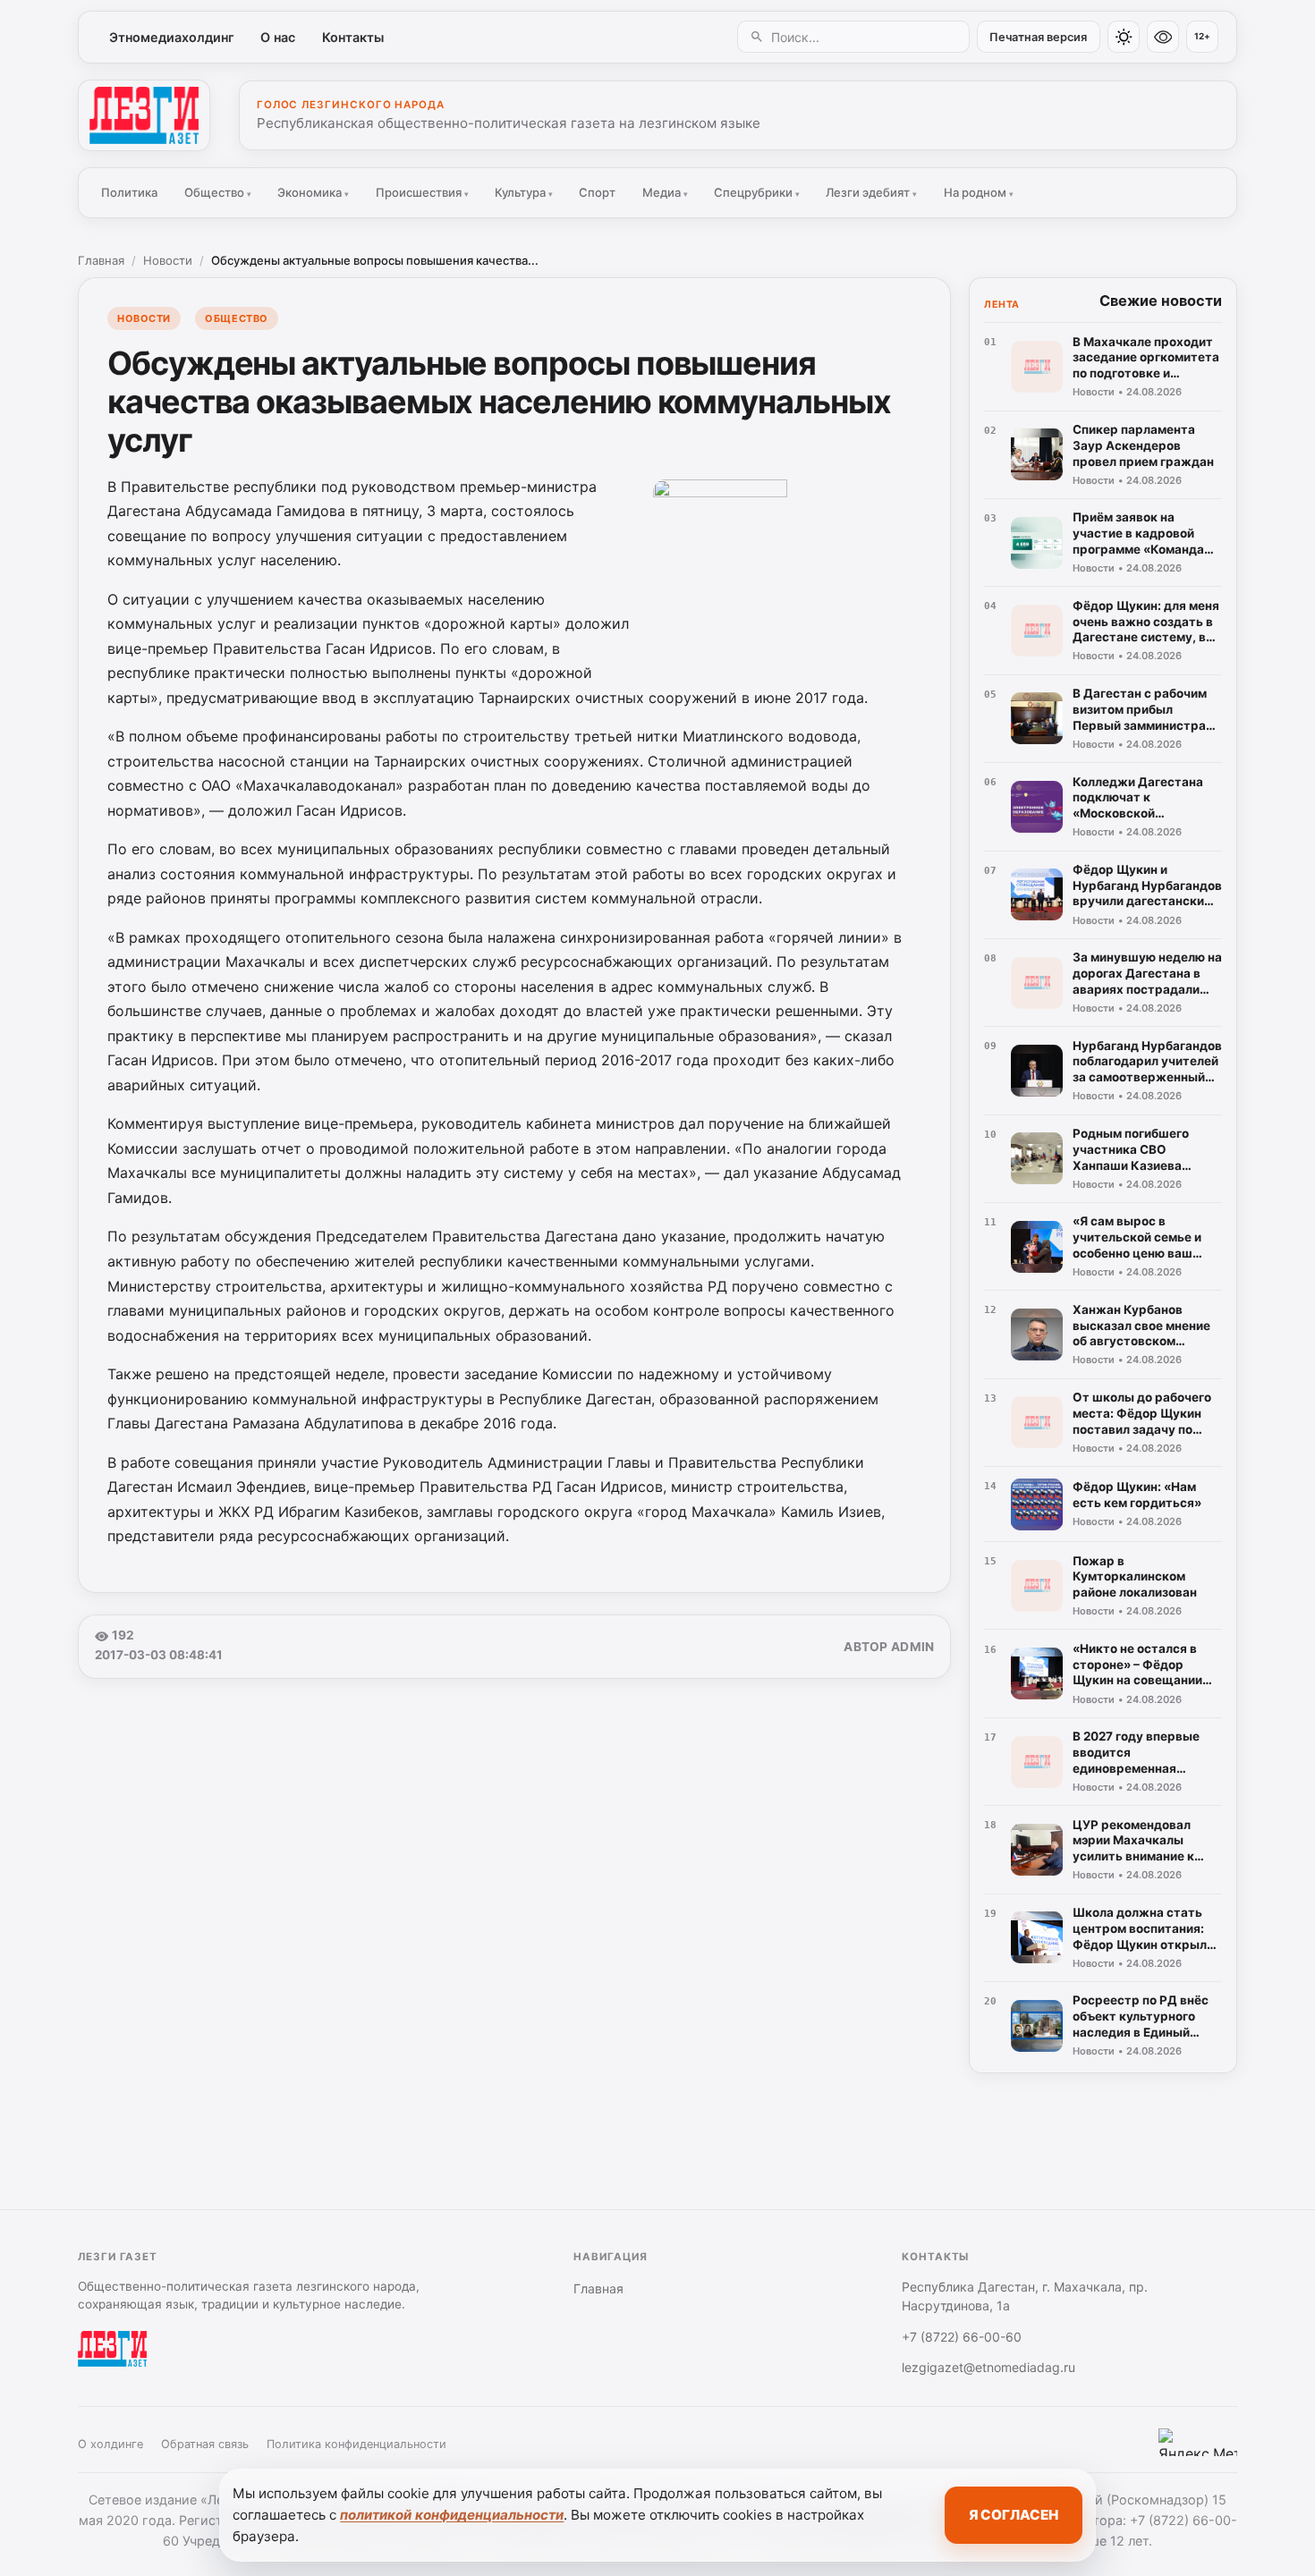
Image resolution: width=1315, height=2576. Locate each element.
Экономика (313, 192)
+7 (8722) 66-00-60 (962, 2337)
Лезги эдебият (871, 192)
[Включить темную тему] (1124, 37)
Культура (524, 192)
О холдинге (110, 2444)
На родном (979, 192)
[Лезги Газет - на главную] (144, 115)
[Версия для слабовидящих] (1163, 37)
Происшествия (422, 192)
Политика (129, 192)
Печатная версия (1038, 37)
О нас (278, 37)
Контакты (353, 37)
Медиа (665, 192)
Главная (101, 260)
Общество (218, 192)
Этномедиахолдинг (172, 37)
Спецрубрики (757, 192)
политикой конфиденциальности (452, 2515)
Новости (168, 260)
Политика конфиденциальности (356, 2444)
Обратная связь (205, 2444)
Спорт (597, 192)
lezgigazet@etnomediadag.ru (988, 2367)
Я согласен (1014, 2515)
